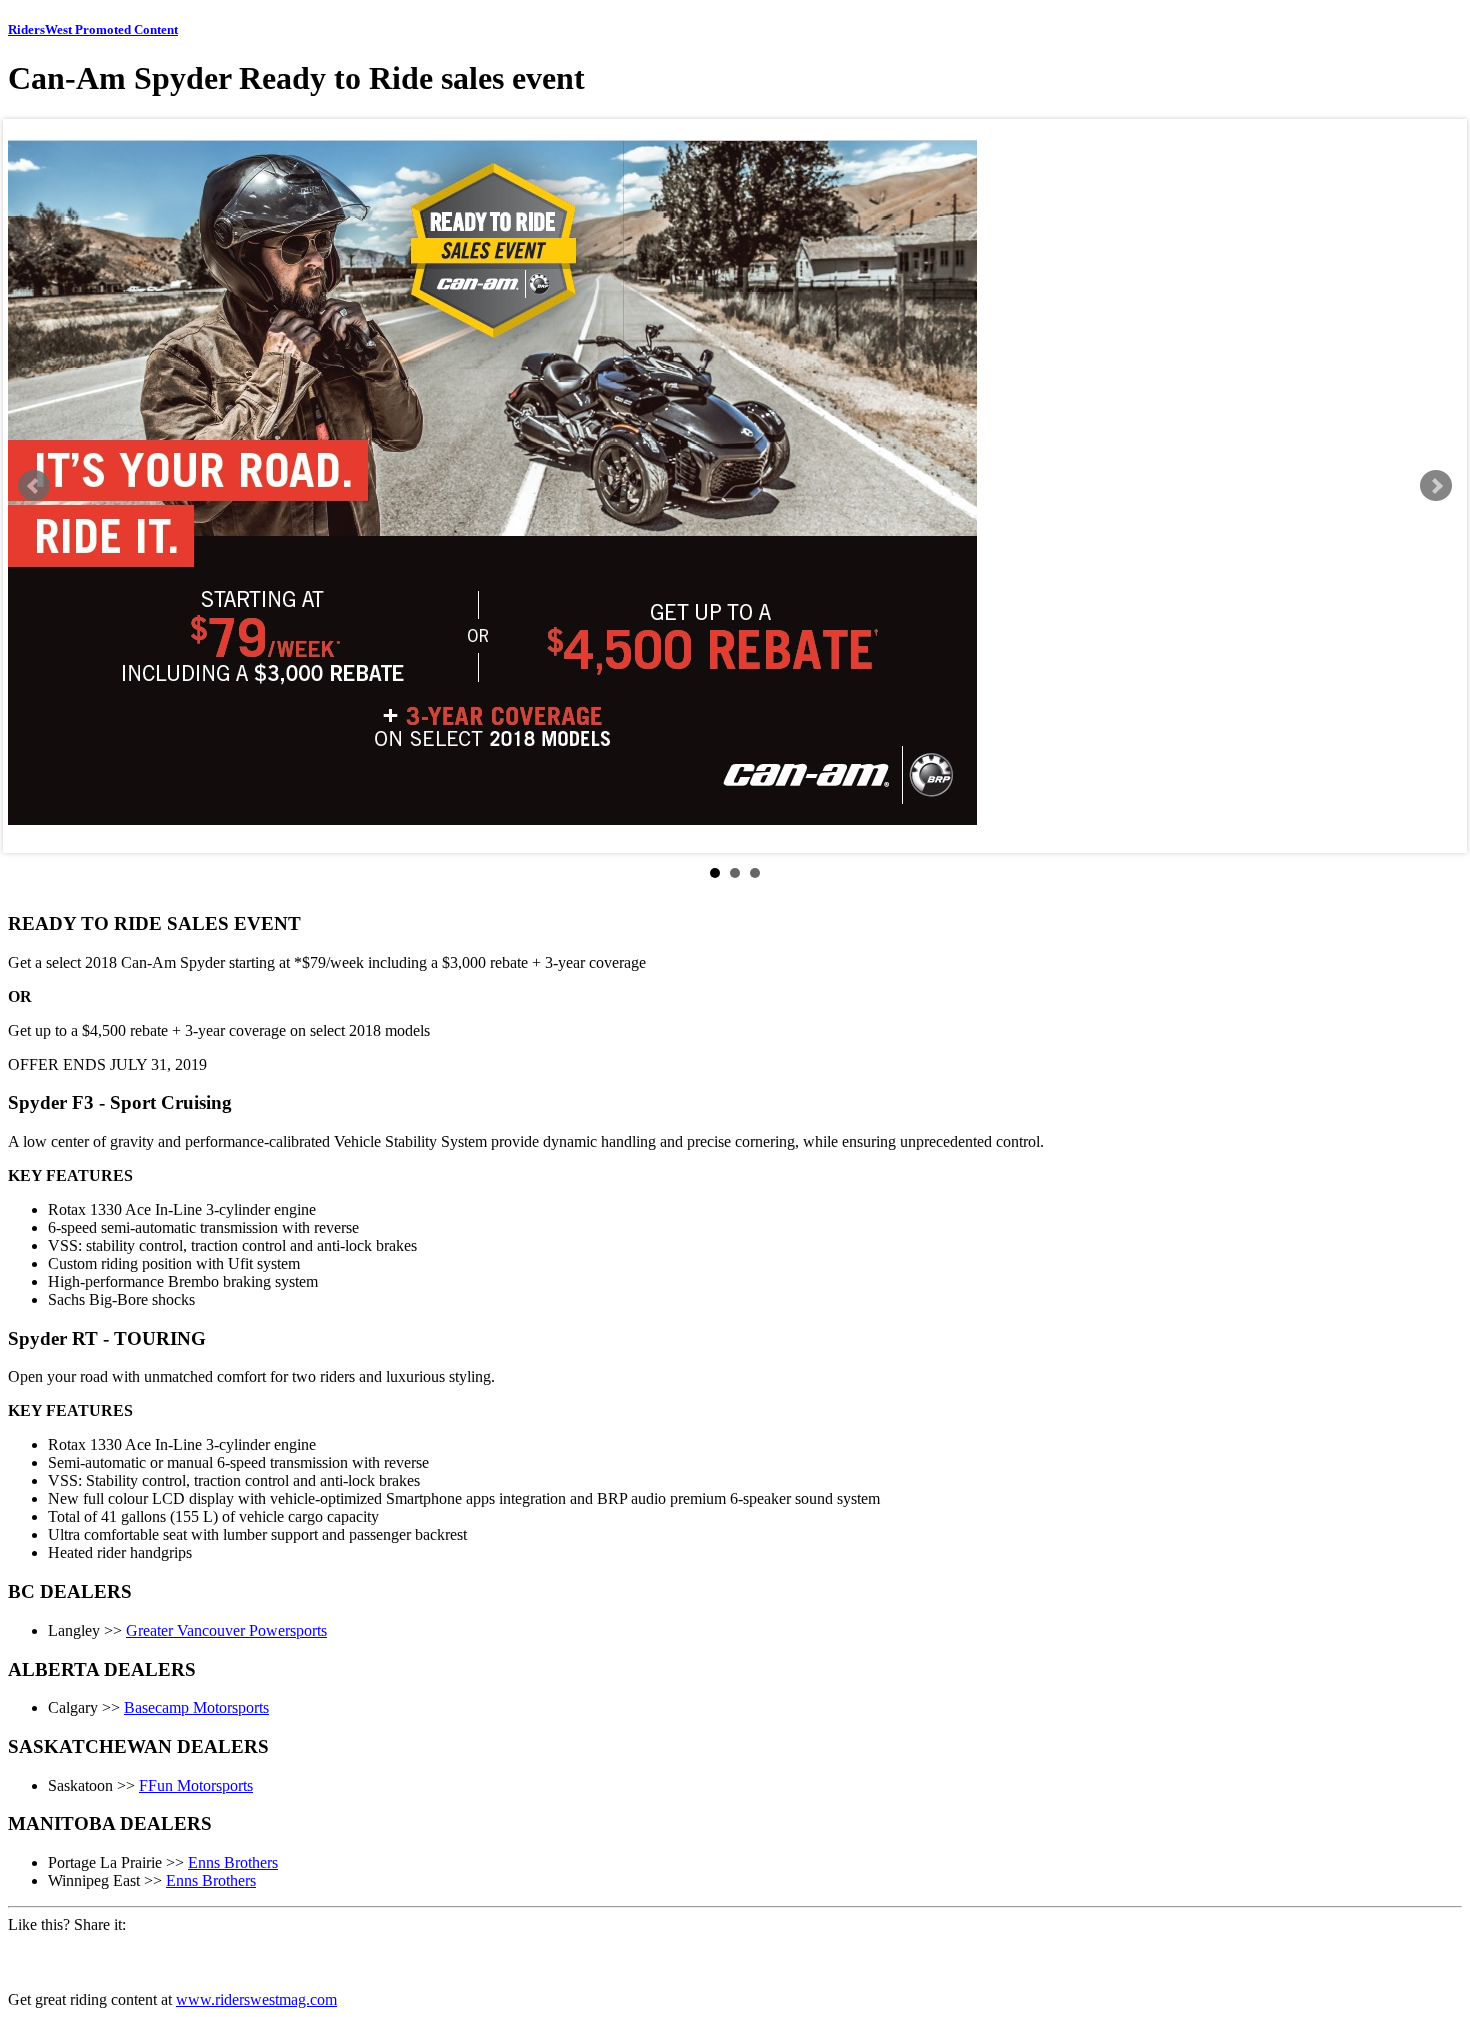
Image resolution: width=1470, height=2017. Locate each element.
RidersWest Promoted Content (93, 29)
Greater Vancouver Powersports (226, 1630)
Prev (34, 486)
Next (1436, 486)
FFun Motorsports (196, 1785)
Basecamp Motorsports (196, 1707)
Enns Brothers (233, 1862)
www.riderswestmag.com (256, 1999)
